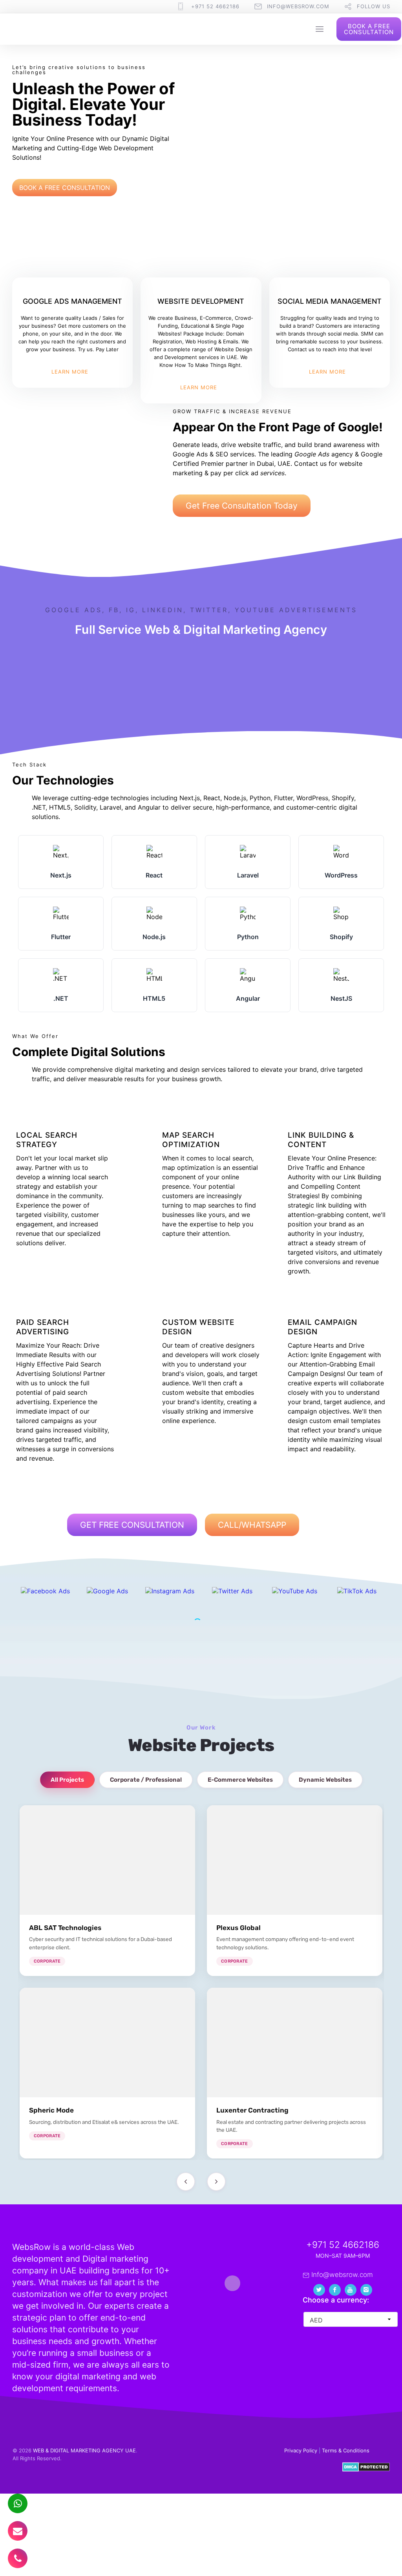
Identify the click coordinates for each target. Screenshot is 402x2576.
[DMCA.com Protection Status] (366, 2470)
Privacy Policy (301, 2450)
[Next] (216, 2182)
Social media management (330, 301)
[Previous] (186, 2182)
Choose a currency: (336, 2300)
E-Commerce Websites (240, 1780)
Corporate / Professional (146, 1780)
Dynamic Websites (325, 1780)
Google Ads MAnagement (72, 301)
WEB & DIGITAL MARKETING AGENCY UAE (84, 2450)
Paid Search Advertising (43, 1327)
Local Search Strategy (47, 1140)
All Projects (67, 1780)
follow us (374, 6)
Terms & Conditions (346, 2450)
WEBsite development (201, 301)
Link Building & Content (321, 1140)
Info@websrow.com (298, 6)
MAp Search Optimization (191, 1140)
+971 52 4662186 (215, 6)
